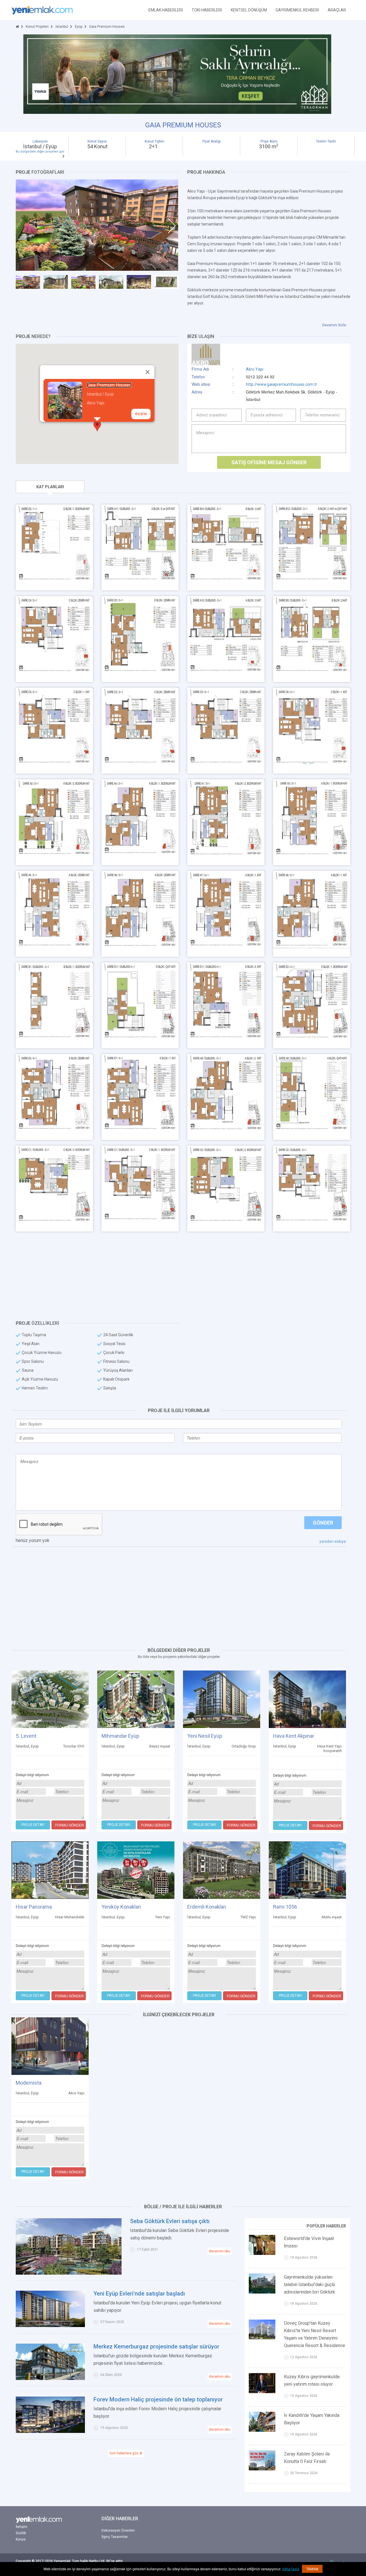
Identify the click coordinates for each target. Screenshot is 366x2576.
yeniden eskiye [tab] (333, 1541)
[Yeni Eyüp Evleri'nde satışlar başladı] (50, 2308)
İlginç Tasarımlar (115, 2537)
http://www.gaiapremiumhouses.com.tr (282, 384)
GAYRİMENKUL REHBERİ (297, 10)
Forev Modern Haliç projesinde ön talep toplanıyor (158, 2399)
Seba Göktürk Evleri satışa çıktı (170, 2221)
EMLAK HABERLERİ (166, 10)
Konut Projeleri (37, 27)
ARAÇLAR (337, 10)
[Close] (148, 372)
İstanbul (62, 27)
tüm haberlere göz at (126, 2453)
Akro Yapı (255, 369)
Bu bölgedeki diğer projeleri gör (40, 152)
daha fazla (291, 2569)
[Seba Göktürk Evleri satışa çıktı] (69, 2246)
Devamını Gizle (334, 325)
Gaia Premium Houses (109, 385)
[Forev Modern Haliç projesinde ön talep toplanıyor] (50, 2414)
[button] (97, 426)
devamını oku (220, 2251)
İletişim (21, 2527)
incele (141, 414)
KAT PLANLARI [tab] (50, 487)
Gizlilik (21, 2533)
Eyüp (79, 27)
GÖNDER (323, 1523)
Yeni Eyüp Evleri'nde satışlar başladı (139, 2294)
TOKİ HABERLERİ (207, 10)
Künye (21, 2539)
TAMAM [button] (312, 2569)
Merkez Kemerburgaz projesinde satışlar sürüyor (156, 2346)
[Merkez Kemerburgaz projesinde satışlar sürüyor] (50, 2361)
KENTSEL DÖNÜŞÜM (249, 10)
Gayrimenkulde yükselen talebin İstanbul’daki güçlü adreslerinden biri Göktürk (310, 2285)
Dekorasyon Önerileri (118, 2530)
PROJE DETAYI (33, 1825)
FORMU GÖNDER (69, 1825)
